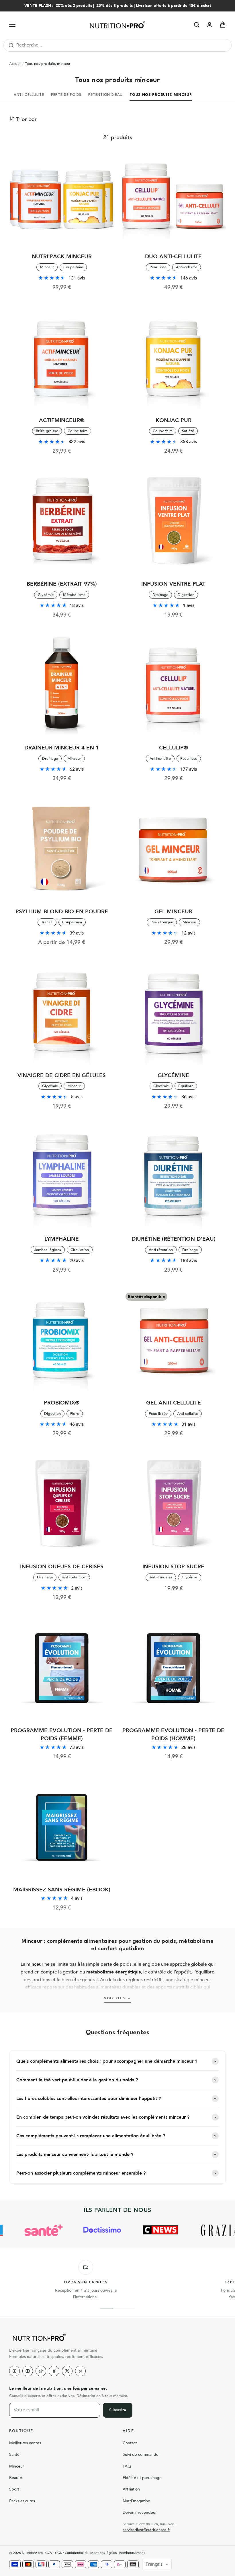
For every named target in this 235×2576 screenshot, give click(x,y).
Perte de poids (66, 95)
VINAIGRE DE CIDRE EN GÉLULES (62, 1075)
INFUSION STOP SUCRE (173, 1567)
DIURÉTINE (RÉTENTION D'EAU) (174, 1239)
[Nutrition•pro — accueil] (117, 2337)
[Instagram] (14, 2371)
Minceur (17, 2466)
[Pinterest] (80, 2371)
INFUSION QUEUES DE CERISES (62, 1567)
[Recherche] (11, 45)
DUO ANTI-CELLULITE (173, 257)
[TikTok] (41, 2371)
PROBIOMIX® (62, 1403)
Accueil (15, 64)
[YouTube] (28, 2371)
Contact (130, 2443)
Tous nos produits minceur (161, 95)
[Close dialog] (223, 2481)
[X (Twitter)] (67, 2371)
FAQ (127, 2466)
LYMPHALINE (62, 1239)
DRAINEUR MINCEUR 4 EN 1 (62, 748)
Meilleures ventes (25, 2443)
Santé (14, 2454)
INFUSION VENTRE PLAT (173, 584)
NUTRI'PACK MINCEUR (62, 257)
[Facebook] (54, 2371)
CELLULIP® (174, 748)
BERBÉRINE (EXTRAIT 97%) (62, 584)
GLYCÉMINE (173, 1075)
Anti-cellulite (29, 95)
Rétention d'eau (106, 95)
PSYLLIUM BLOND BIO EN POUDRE (62, 912)
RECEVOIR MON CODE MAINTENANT (174, 2556)
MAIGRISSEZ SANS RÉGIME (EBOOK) (62, 1890)
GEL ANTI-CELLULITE (174, 1403)
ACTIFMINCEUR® (62, 420)
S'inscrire (118, 2410)
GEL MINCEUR (173, 912)
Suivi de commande (141, 2454)
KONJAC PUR (174, 420)
